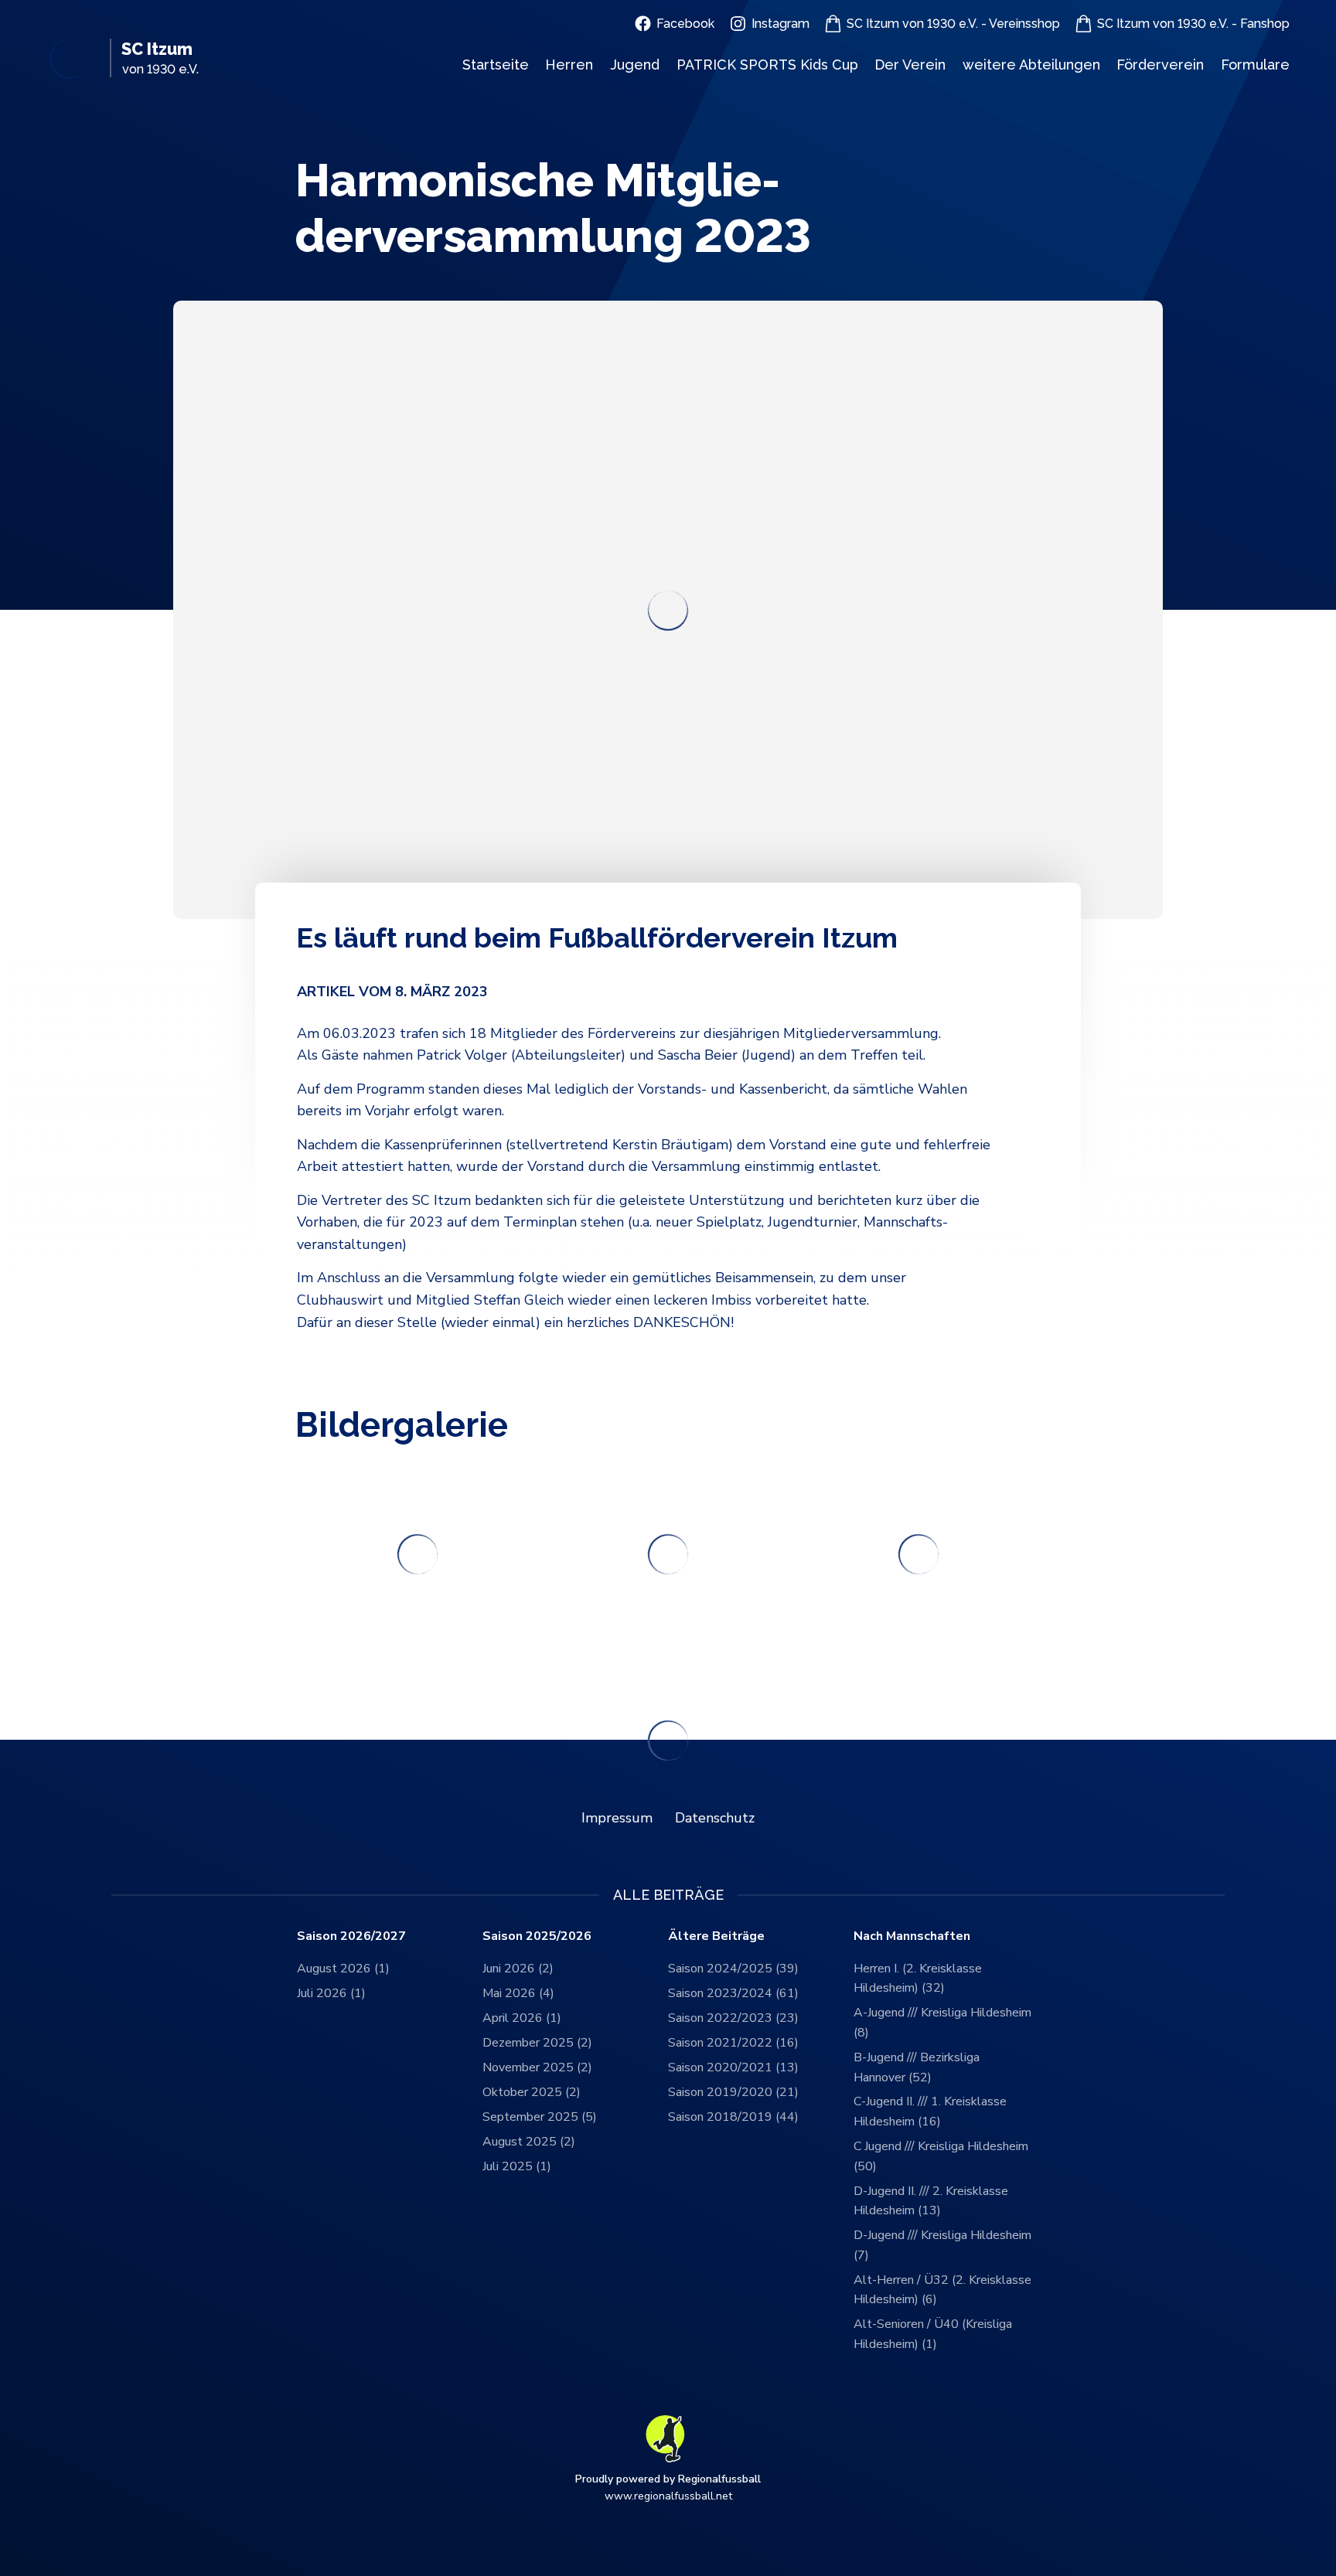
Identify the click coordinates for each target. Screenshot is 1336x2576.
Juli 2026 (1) (331, 1993)
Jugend (635, 65)
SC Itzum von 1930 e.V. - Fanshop (1193, 24)
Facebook (685, 24)
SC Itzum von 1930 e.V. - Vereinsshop (953, 24)
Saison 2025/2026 (537, 1936)
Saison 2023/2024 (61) (733, 1993)
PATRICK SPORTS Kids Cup (767, 65)
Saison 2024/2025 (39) (733, 1969)
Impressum (617, 1818)
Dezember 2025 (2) (537, 2043)
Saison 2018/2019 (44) (733, 2117)
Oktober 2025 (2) (532, 2092)
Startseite (496, 65)
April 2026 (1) (522, 2018)
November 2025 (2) (537, 2067)
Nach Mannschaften (912, 1936)
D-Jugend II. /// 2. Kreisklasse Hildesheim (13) (931, 2201)
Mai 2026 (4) (518, 1993)
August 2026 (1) (343, 1969)
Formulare (1255, 65)
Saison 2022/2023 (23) (733, 2018)
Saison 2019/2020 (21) (733, 2092)
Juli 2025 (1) (517, 2166)
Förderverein (1160, 65)
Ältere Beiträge (716, 1936)
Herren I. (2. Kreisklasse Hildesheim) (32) (918, 1979)
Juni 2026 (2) (518, 1969)
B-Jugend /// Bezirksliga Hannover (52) (917, 2067)
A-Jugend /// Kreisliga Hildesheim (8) (942, 2023)
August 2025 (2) (529, 2142)
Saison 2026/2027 (351, 1936)
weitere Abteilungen (1031, 65)
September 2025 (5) (540, 2117)
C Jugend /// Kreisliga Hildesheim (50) (941, 2156)
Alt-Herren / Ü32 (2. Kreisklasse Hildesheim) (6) (942, 2290)
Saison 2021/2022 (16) (733, 2043)
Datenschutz (715, 1818)
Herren (569, 65)
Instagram (780, 24)
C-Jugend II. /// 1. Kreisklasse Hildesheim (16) (930, 2112)
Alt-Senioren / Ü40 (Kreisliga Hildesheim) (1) (933, 2334)
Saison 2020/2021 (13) (733, 2067)
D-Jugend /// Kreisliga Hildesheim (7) (942, 2245)
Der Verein (910, 65)
